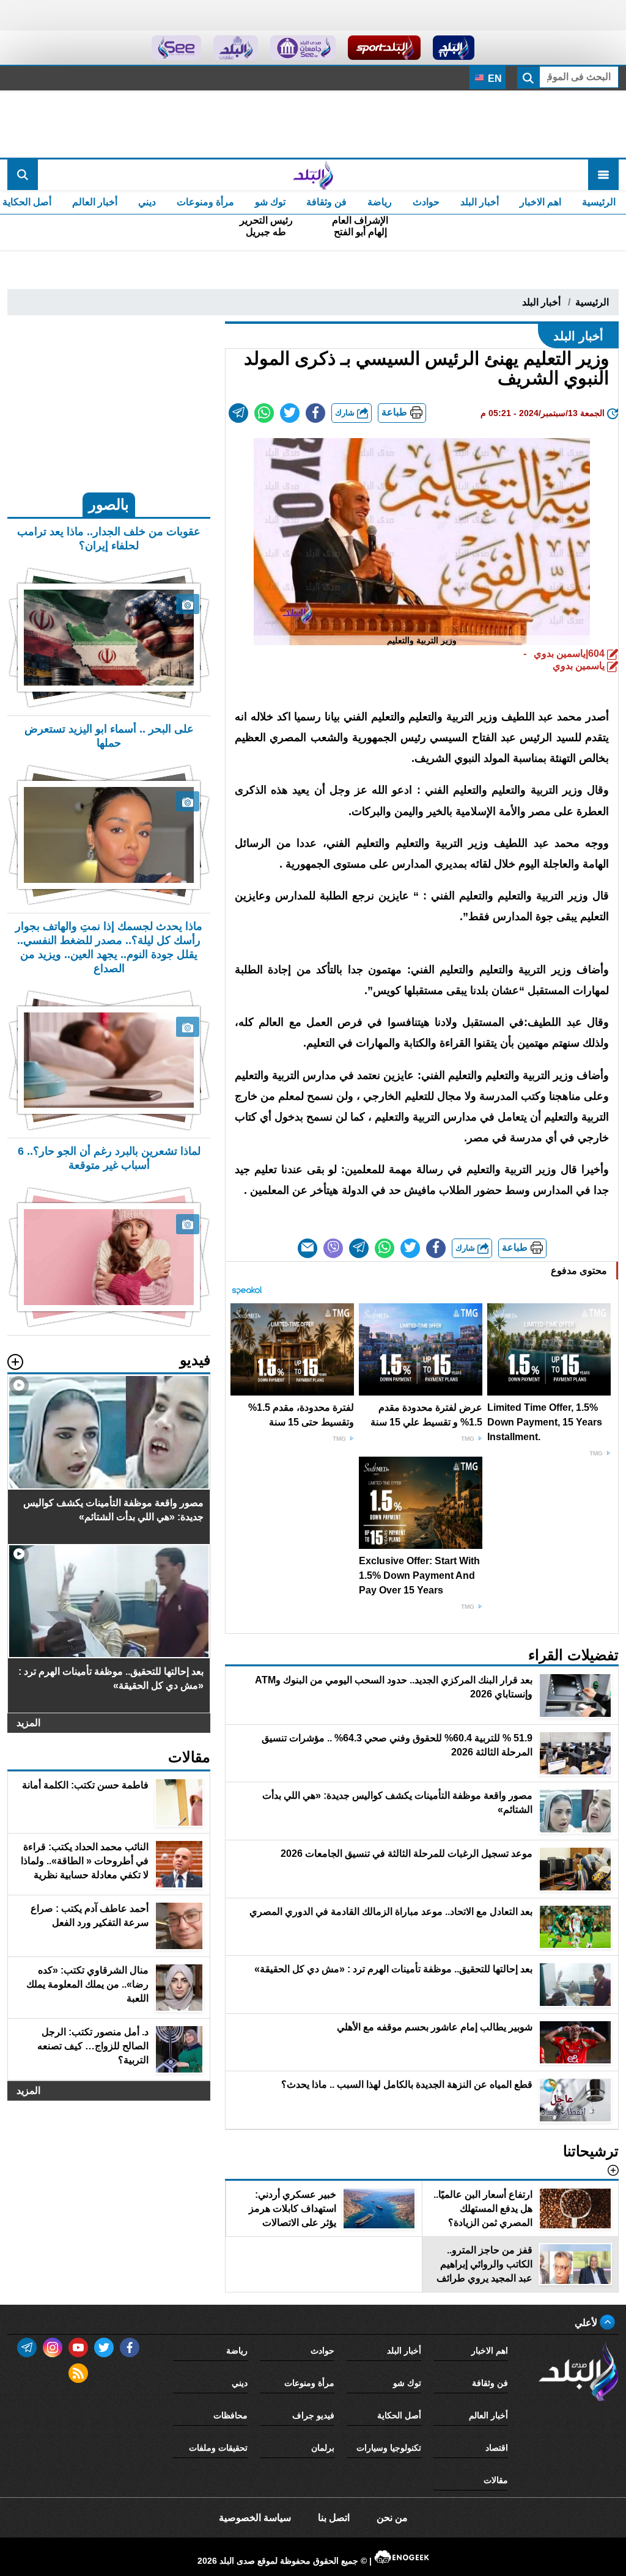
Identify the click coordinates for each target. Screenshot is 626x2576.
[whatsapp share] (264, 413)
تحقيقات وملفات (218, 2448)
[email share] (238, 413)
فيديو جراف (313, 2415)
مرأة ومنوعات (205, 202)
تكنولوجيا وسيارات (389, 2448)
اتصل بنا (334, 2518)
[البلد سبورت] (384, 48)
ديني (147, 202)
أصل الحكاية (399, 2415)
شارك (346, 413)
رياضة (380, 202)
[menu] (603, 175)
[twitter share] (290, 413)
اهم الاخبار (540, 202)
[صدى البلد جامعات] (303, 48)
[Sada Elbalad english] (176, 48)
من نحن (392, 2518)
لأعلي (587, 2323)
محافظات (230, 2415)
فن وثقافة (326, 202)
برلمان (323, 2448)
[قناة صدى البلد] (454, 48)
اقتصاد (497, 2448)
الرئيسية (599, 202)
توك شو (270, 202)
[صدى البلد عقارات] (236, 48)
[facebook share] (315, 413)
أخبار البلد (480, 202)
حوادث (426, 202)
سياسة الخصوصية (255, 2518)
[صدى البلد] (313, 175)
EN (494, 79)
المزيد (28, 1723)
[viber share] (333, 1248)
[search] (23, 175)
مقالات (496, 2480)
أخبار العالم (95, 202)
